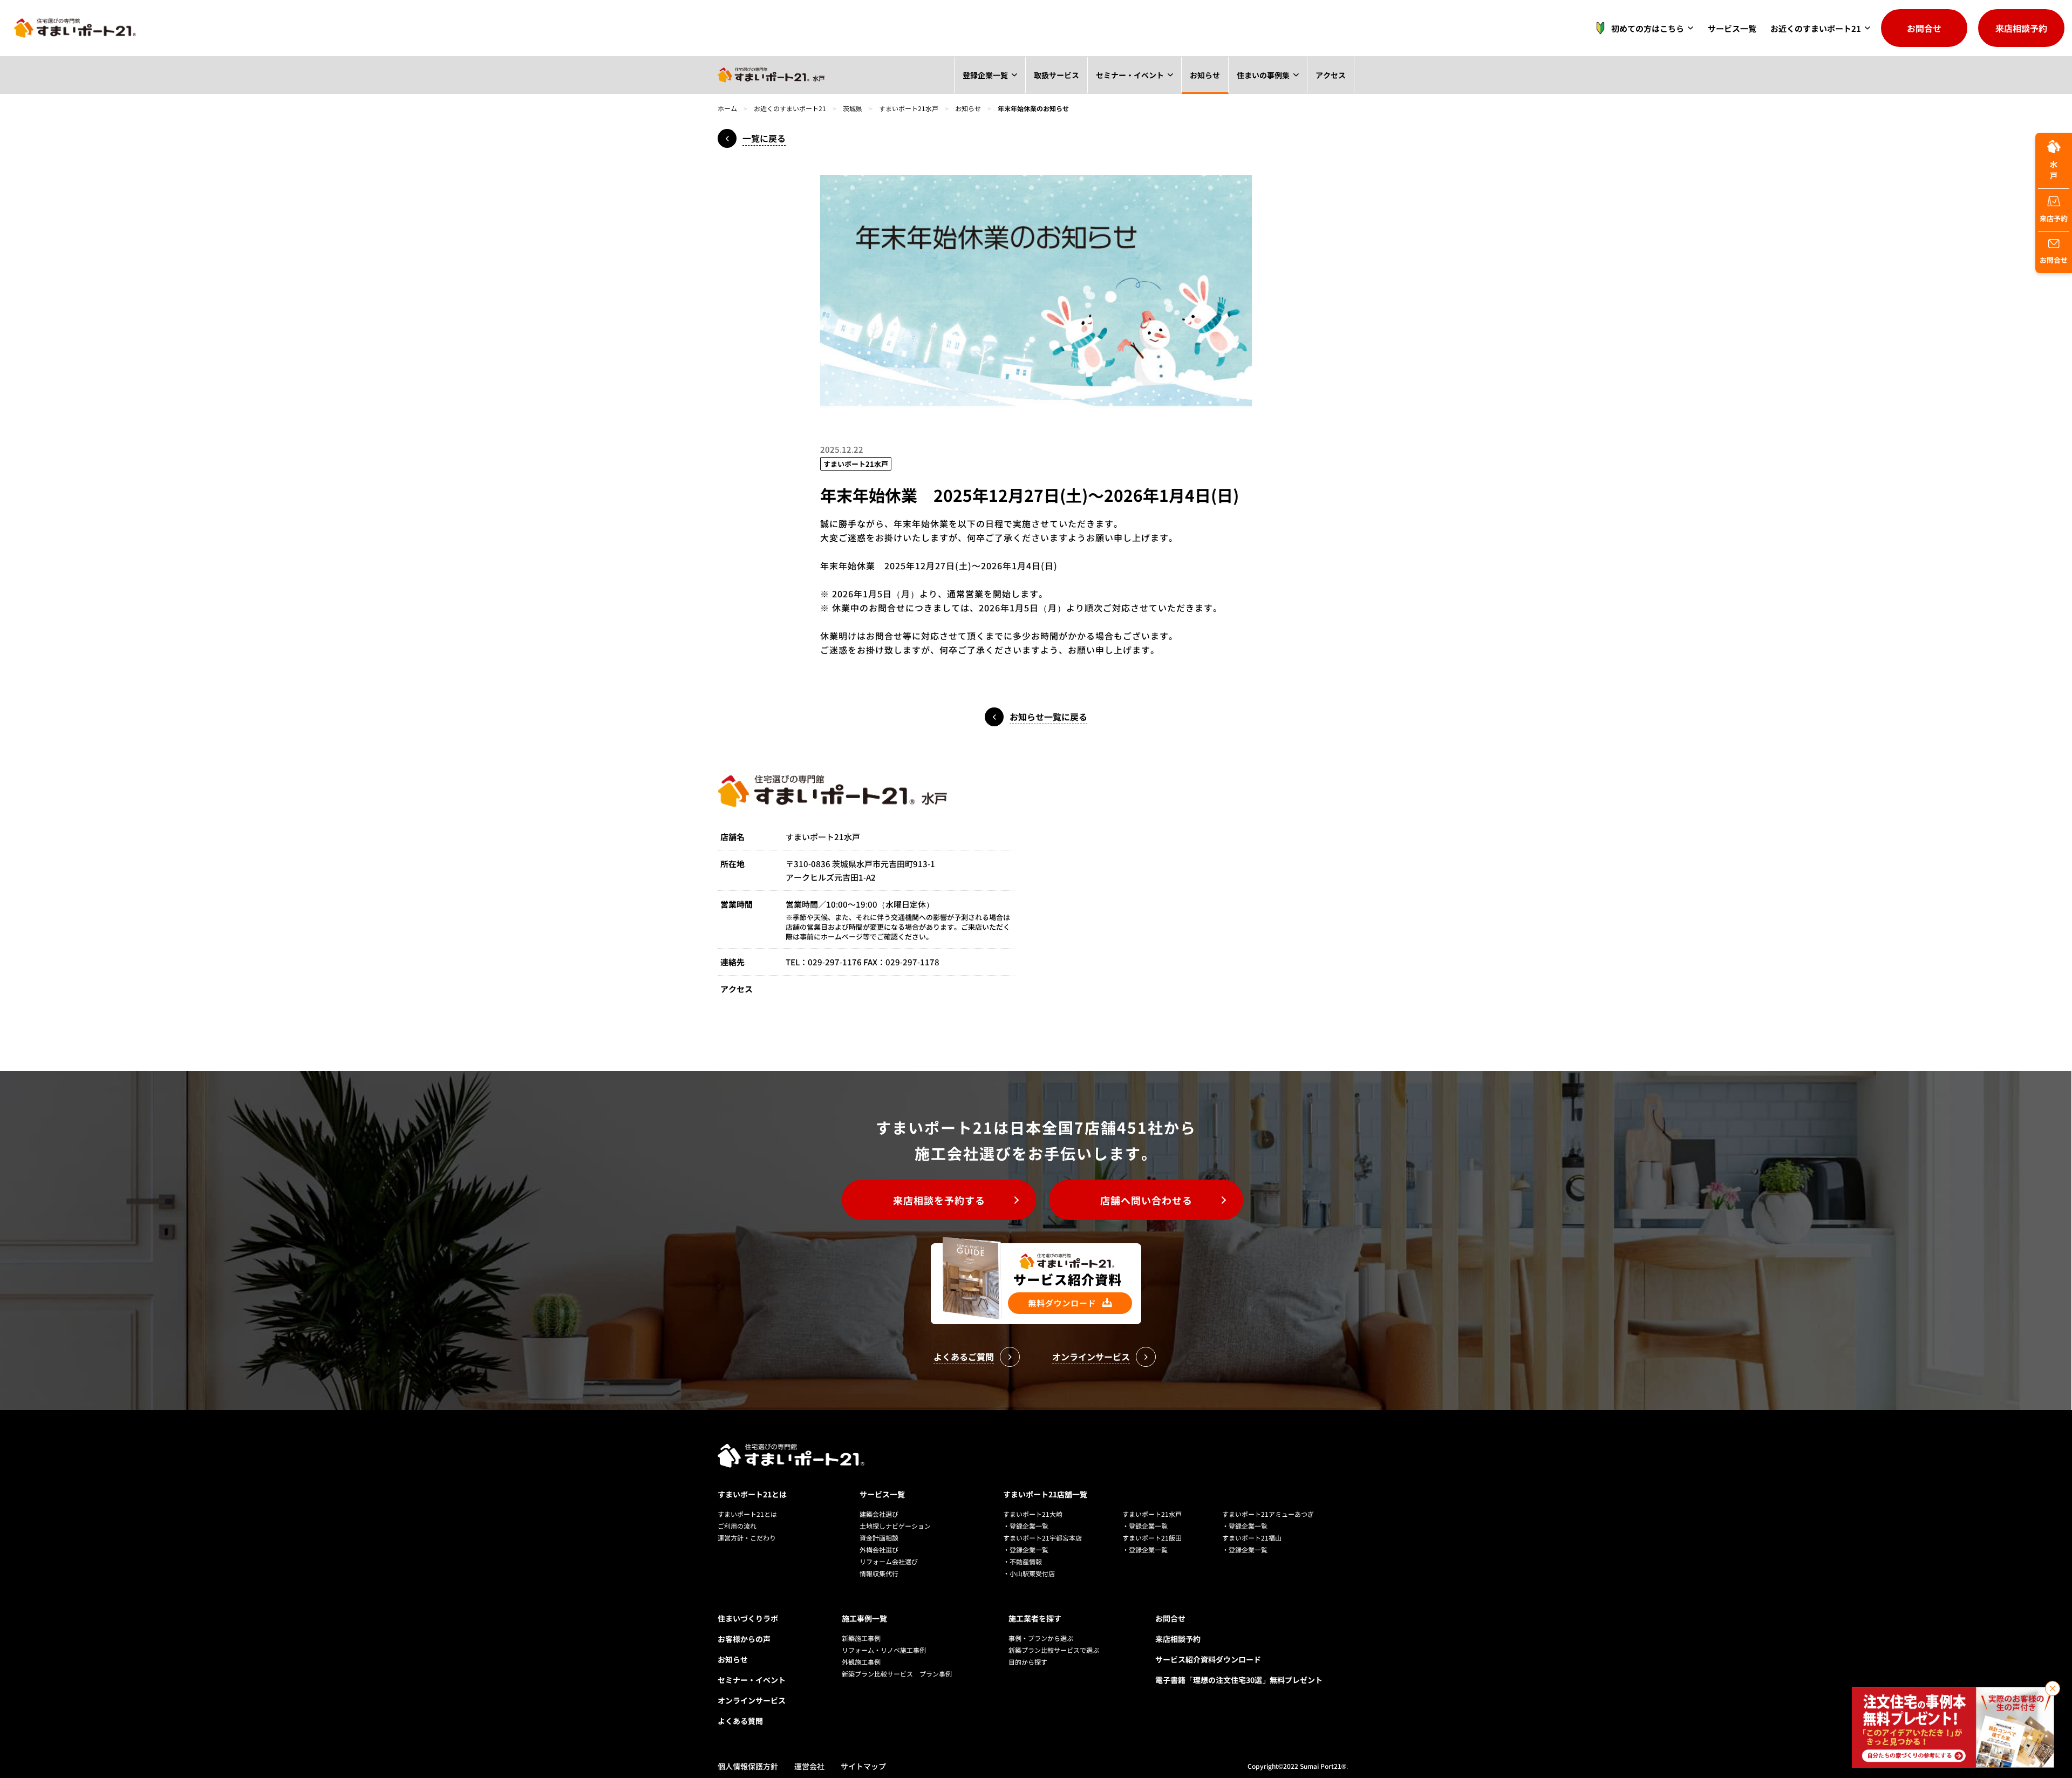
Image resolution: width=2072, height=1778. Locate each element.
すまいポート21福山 (1252, 1538)
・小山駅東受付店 (1029, 1573)
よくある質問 (740, 1721)
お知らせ (1205, 75)
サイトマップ (863, 1766)
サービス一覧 (1732, 28)
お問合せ (1924, 28)
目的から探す (1028, 1662)
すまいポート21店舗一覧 (1045, 1494)
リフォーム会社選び (889, 1561)
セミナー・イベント (1130, 75)
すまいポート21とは (752, 1494)
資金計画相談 (879, 1538)
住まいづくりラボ (748, 1618)
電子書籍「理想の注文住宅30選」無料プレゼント (1239, 1680)
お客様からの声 (744, 1639)
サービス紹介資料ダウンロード (1208, 1659)
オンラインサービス (752, 1700)
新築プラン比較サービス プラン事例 (897, 1674)
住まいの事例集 (1263, 75)
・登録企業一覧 (1026, 1526)
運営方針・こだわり (747, 1538)
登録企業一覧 (985, 75)
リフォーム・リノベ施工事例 (884, 1650)
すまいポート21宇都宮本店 (1042, 1538)
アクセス (1331, 75)
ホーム (727, 108)
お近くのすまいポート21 (1816, 28)
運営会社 (809, 1766)
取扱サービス (1057, 75)
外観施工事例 (861, 1662)
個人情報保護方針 (748, 1766)
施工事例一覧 (864, 1618)
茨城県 (853, 108)
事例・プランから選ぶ (1041, 1638)
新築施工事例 (861, 1638)
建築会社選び (879, 1514)
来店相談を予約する (939, 1200)
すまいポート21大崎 (1033, 1514)
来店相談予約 (2021, 28)
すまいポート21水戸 (909, 108)
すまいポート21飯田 (1152, 1538)
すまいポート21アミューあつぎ (1268, 1514)
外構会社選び (879, 1549)
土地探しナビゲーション (895, 1526)
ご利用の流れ (737, 1526)
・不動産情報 (1023, 1561)
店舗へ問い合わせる (1146, 1200)
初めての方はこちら (1648, 28)
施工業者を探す (1035, 1618)
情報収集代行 (879, 1573)
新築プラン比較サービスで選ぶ (1054, 1650)
